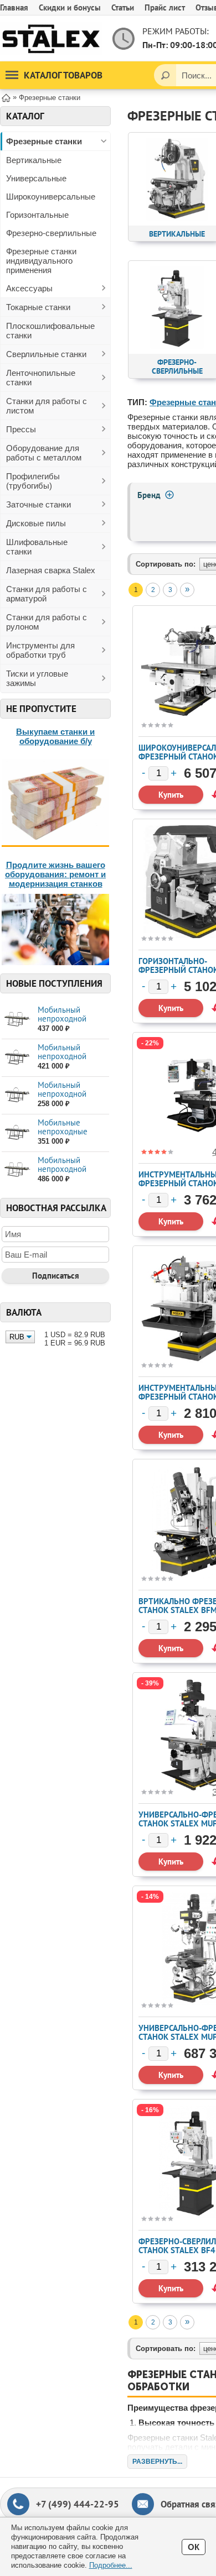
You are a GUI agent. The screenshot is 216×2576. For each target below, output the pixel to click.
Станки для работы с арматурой (47, 594)
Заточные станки (38, 504)
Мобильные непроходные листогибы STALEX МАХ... (71, 1136)
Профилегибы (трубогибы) (33, 481)
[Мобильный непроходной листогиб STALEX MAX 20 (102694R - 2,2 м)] (17, 1095)
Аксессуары (29, 288)
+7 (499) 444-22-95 (78, 2504)
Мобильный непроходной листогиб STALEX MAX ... (69, 1061)
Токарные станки (38, 307)
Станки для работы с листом (47, 406)
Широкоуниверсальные (51, 197)
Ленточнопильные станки (41, 378)
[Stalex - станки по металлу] (51, 38)
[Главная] (6, 97)
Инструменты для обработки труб (40, 650)
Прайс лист (165, 7)
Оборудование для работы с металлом (44, 453)
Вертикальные (34, 160)
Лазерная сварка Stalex (51, 570)
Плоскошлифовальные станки (50, 331)
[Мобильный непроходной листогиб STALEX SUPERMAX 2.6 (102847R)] (17, 1020)
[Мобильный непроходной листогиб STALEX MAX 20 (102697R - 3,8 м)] (17, 1057)
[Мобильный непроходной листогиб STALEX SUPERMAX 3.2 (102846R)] (17, 1170)
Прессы (21, 429)
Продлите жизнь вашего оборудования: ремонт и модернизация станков (55, 874)
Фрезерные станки (44, 141)
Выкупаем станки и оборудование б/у (55, 736)
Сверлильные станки (46, 354)
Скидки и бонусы (70, 7)
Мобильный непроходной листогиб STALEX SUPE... (69, 1023)
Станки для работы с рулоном (47, 622)
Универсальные (36, 178)
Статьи (123, 7)
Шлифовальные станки (37, 547)
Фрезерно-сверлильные (51, 233)
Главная (14, 7)
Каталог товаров (63, 75)
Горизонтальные (37, 215)
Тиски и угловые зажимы (37, 678)
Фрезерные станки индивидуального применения (41, 261)
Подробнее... (111, 2565)
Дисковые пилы (36, 523)
